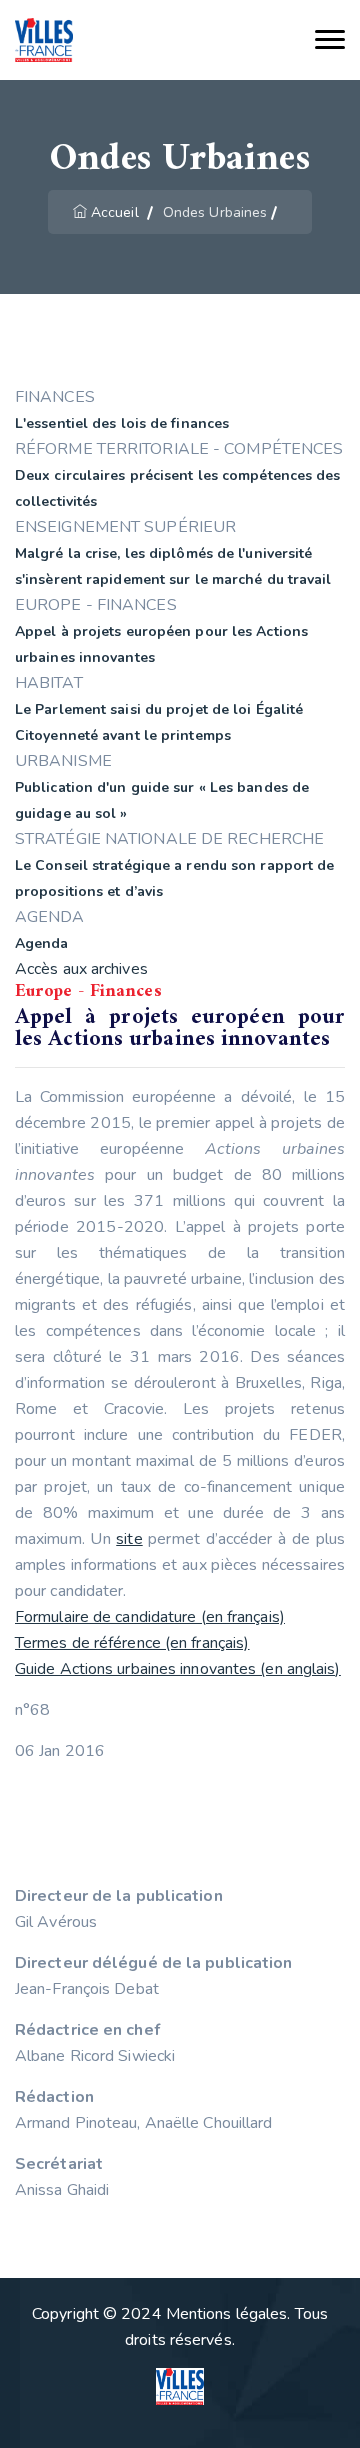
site (129, 1539)
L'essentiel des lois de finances (122, 423)
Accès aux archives (81, 969)
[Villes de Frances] (44, 40)
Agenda (42, 943)
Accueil (115, 212)
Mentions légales (227, 2314)
